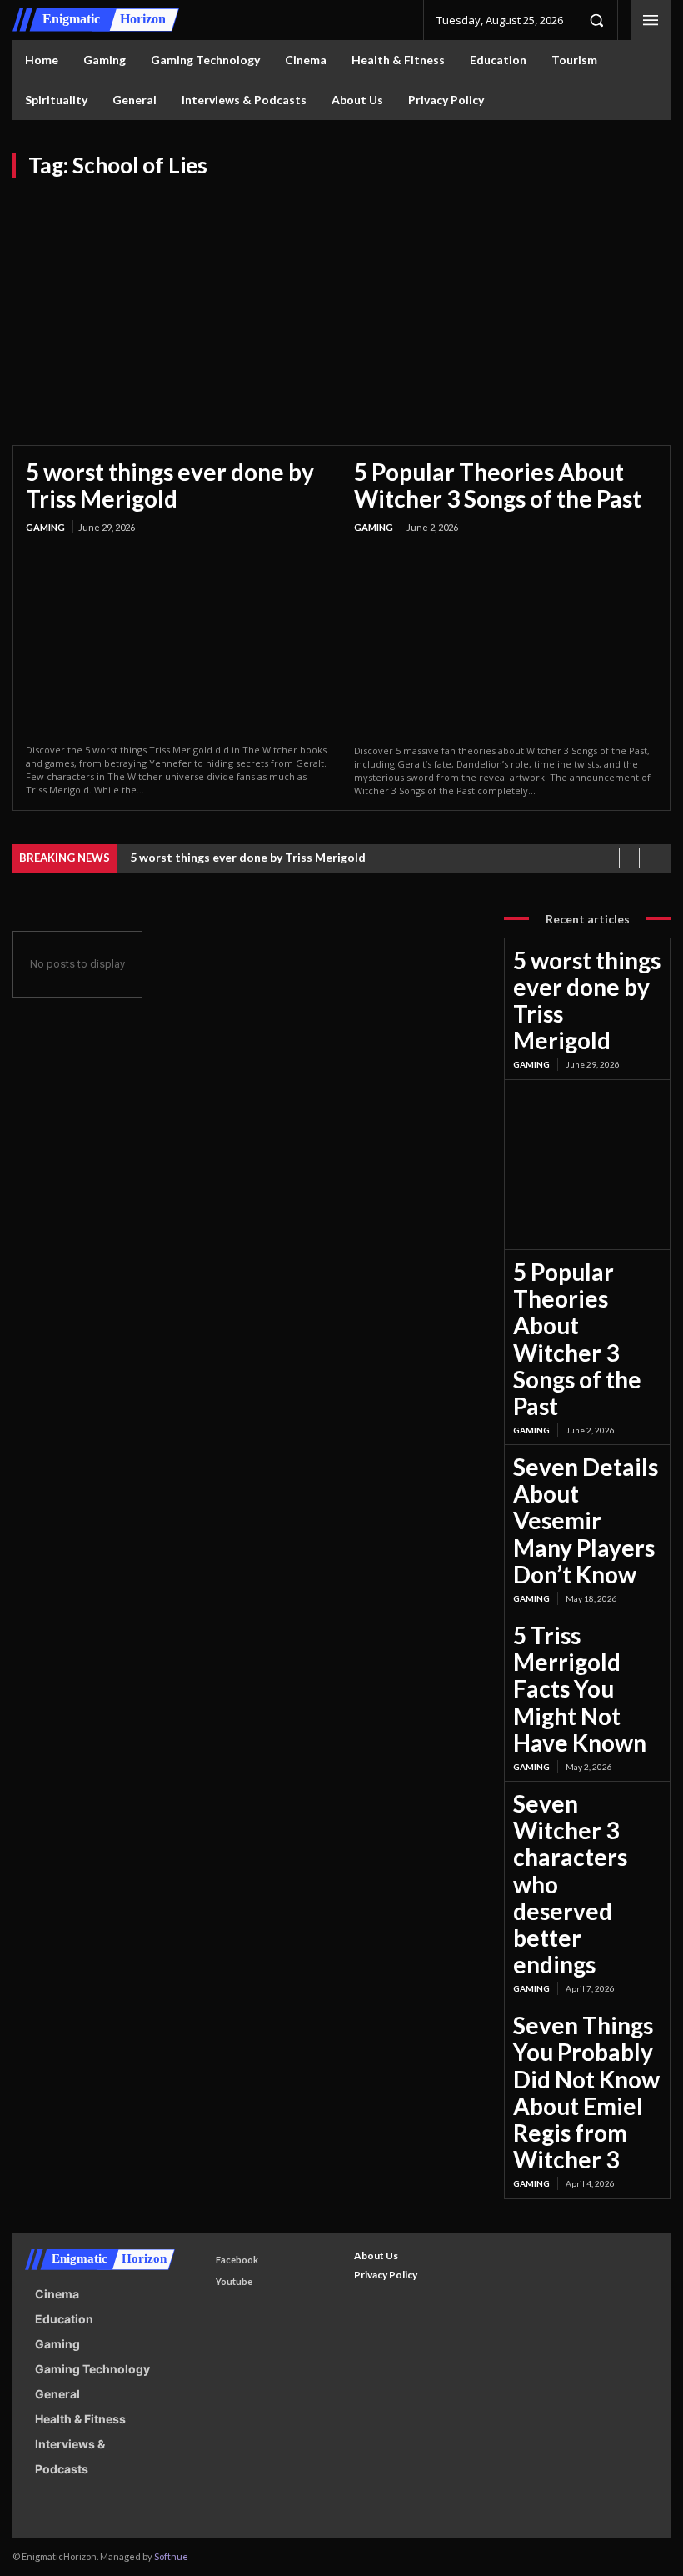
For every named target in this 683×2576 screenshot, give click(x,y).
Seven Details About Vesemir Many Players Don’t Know (586, 1521)
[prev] (629, 858)
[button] (596, 20)
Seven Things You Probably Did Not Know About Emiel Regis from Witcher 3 (586, 2092)
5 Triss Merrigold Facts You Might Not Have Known (580, 1689)
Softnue (171, 2556)
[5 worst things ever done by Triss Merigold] (177, 640)
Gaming (45, 527)
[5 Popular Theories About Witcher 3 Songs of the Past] (506, 640)
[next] (656, 858)
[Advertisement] (341, 303)
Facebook (237, 2260)
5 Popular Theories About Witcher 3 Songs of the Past (498, 485)
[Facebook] (200, 2260)
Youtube (234, 2281)
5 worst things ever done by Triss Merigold (170, 485)
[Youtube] (200, 2282)
